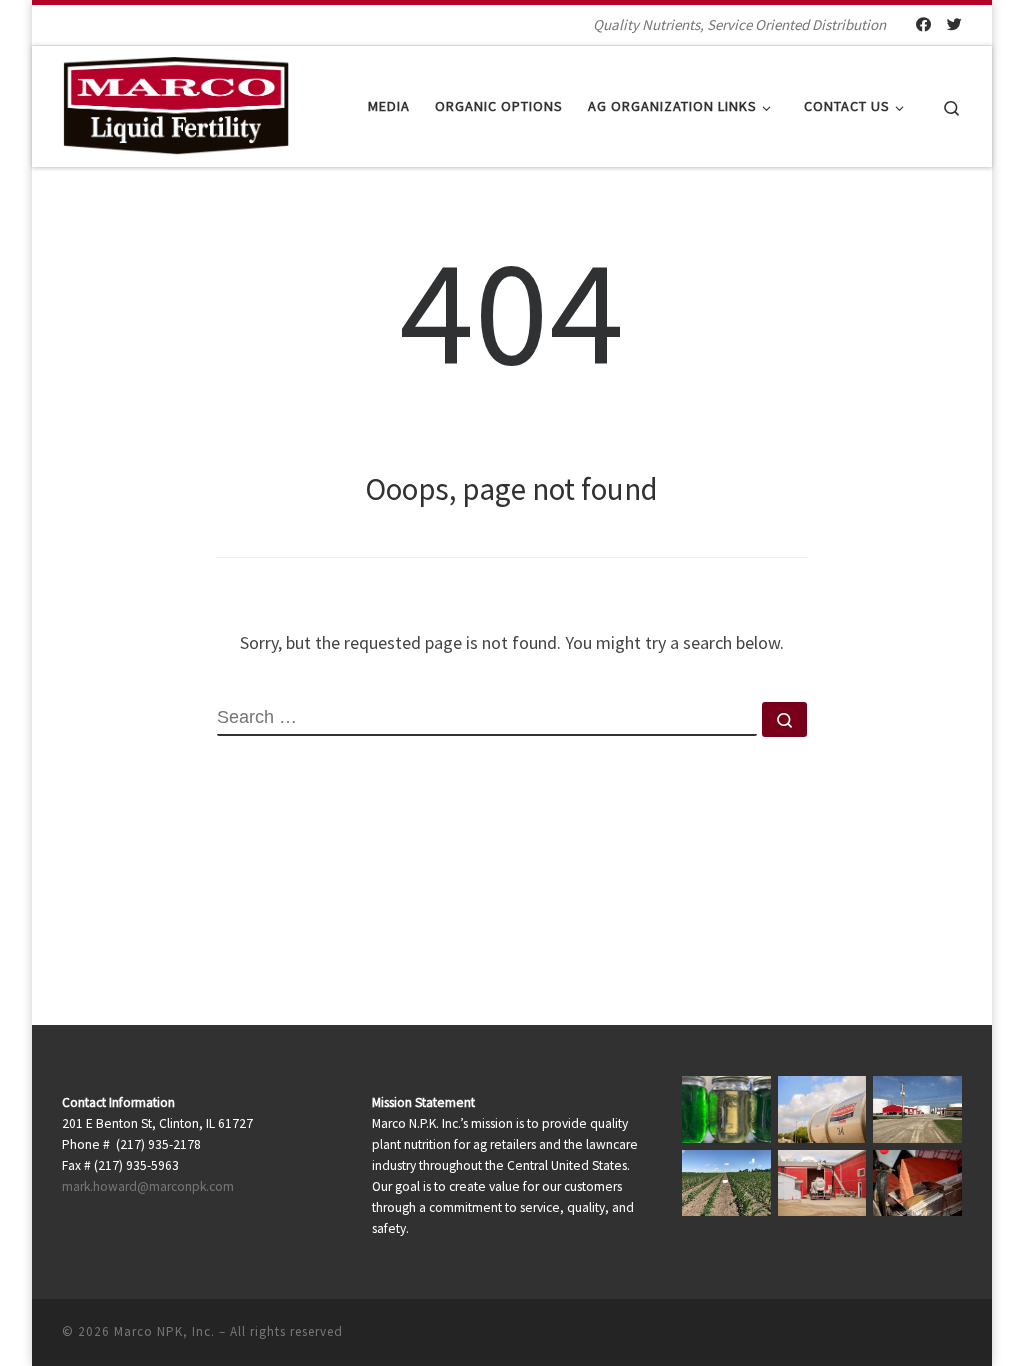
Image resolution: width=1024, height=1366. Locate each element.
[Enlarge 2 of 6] (840, 1102)
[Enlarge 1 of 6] (745, 1102)
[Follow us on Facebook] (923, 24)
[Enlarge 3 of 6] (936, 1102)
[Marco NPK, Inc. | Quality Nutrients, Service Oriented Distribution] (175, 102)
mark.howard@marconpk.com (148, 1186)
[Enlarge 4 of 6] (745, 1176)
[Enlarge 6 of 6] (936, 1176)
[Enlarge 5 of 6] (840, 1176)
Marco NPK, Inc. (164, 1331)
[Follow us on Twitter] (954, 24)
